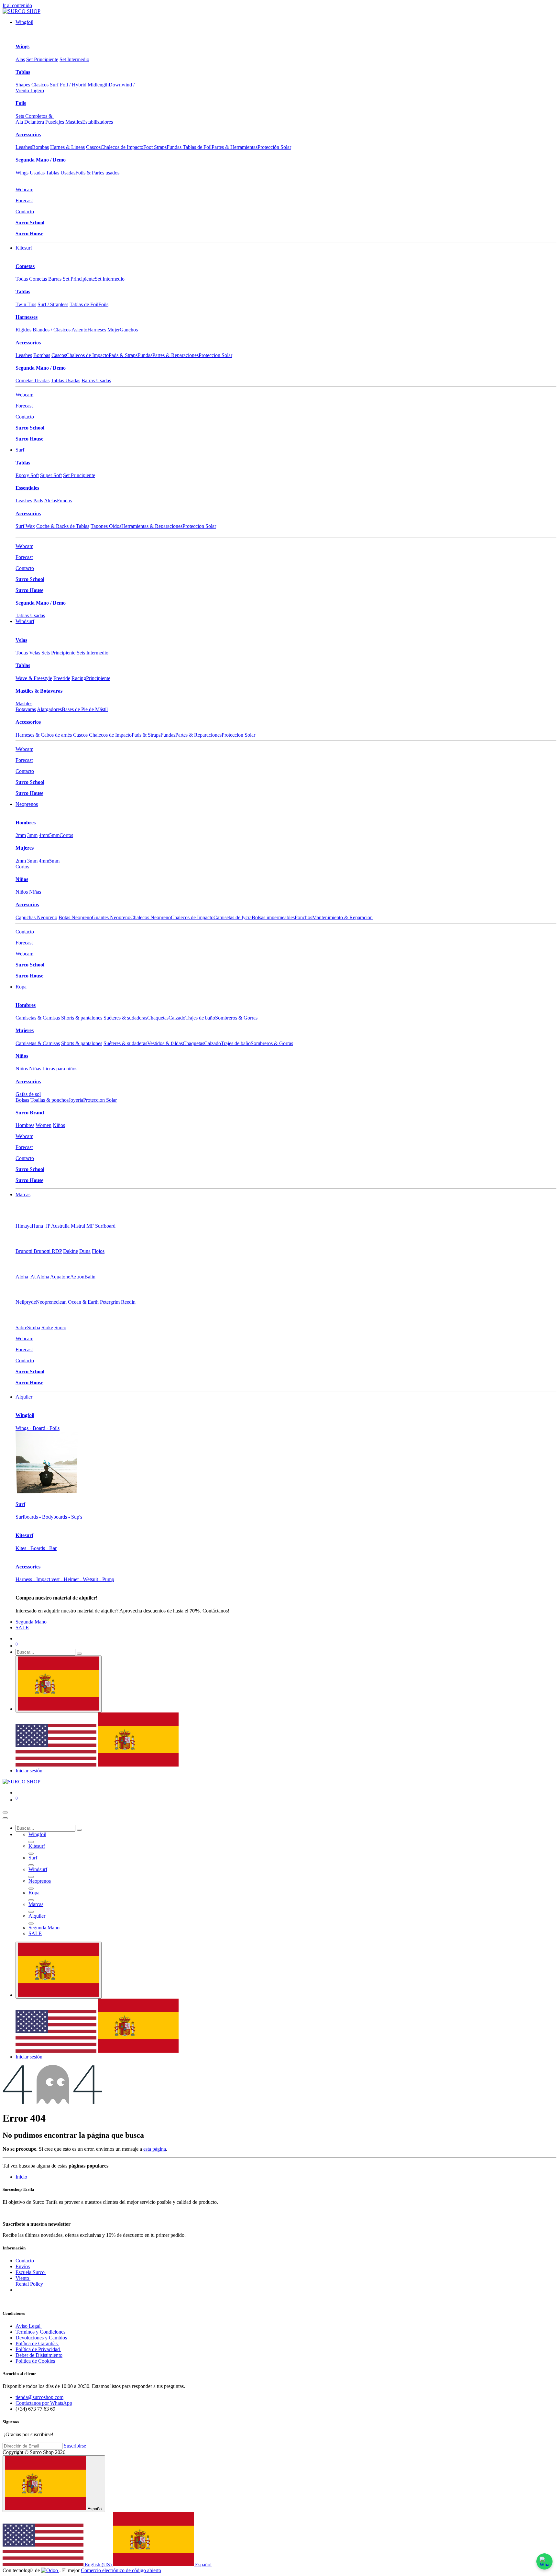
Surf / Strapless (53, 304)
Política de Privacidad (38, 2349)
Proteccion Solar (215, 355)
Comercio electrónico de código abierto (121, 2570)
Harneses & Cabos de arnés (44, 735)
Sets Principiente (58, 653)
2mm (21, 835)
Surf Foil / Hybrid (68, 85)
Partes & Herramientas (235, 147)
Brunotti (25, 1251)
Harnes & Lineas (67, 147)
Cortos (66, 835)
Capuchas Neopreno (36, 917)
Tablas (23, 72)
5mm (54, 835)
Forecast (24, 201)
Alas (20, 59)
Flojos (98, 1251)
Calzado (177, 1018)
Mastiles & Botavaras (39, 691)
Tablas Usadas (61, 173)
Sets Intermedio (93, 653)
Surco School (30, 223)
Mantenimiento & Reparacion (342, 917)
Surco (60, 1327)
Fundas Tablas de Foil (189, 147)
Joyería (76, 1100)
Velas (21, 640)
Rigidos (23, 330)
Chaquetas (158, 1018)
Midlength (98, 85)
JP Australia (58, 1226)
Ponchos (303, 917)
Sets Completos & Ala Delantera (35, 119)
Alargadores (49, 709)
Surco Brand (30, 1113)
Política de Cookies (35, 2361)
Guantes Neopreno (111, 917)
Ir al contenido (17, 5)
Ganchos (129, 330)
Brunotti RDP (48, 1251)
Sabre (21, 1327)
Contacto (25, 212)
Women (44, 1125)
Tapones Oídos (106, 526)
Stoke (47, 1327)
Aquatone (60, 1277)
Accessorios (28, 134)
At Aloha (40, 1277)
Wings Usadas (30, 173)
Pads (38, 501)
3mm (32, 835)
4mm (44, 835)
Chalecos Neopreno (151, 917)
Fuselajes (55, 122)
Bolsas (22, 1100)
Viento (23, 2278)
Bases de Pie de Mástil (85, 709)
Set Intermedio (74, 59)
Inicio (21, 2177)
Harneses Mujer (104, 330)
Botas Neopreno (75, 917)
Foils (21, 103)
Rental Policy (29, 2284)
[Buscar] (79, 1654)
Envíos (23, 2266)
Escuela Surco (31, 2272)
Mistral (78, 1226)
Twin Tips (26, 304)
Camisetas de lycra (233, 917)
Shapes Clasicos (32, 85)
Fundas (145, 355)
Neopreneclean (51, 1302)
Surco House (29, 234)
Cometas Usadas (33, 380)
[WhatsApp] (544, 2561)
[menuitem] (24, 22)
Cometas (25, 266)
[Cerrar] (5, 1818)
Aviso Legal (29, 2326)
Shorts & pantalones (82, 1018)
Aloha (22, 1277)
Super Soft (51, 475)
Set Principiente (42, 59)
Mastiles (74, 122)
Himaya (24, 1226)
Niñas (35, 892)
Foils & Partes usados (97, 173)
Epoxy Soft (27, 475)
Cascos (93, 147)
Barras (55, 279)
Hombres (26, 823)
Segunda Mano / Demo (41, 160)
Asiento (79, 330)
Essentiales (27, 488)
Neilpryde (26, 1302)
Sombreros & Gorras (236, 1018)
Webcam (24, 190)
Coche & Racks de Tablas (63, 526)
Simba (34, 1327)
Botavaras (26, 709)
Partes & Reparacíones (175, 355)
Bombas (40, 147)
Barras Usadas (96, 380)
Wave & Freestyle (34, 678)
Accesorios (27, 904)
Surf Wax (25, 526)
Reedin (128, 1302)
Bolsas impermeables (273, 917)
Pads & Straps (123, 355)
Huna (38, 1226)
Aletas (50, 501)
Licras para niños (60, 1069)
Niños (22, 879)
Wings (22, 46)
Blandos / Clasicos (52, 330)
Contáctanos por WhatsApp (44, 2403)
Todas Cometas (31, 279)
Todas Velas (28, 653)
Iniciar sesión (29, 1771)
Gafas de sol (28, 1094)
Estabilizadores (98, 122)
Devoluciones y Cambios (41, 2338)
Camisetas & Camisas (38, 1018)
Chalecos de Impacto (122, 147)
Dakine (71, 1251)
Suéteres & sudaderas (125, 1018)
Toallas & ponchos (49, 1100)
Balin (90, 1277)
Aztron (77, 1277)
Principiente (98, 678)
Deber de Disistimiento (39, 2355)
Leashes (24, 147)
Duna (85, 1251)
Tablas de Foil (84, 304)
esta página (155, 2149)
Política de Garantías (37, 2343)
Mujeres (25, 848)
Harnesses (27, 317)
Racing (79, 678)
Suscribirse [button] (75, 2446)
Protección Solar (274, 147)
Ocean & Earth (83, 1302)
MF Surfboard (101, 1226)
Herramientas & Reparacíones (152, 526)
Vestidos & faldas (165, 1043)
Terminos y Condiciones (40, 2332)
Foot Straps (155, 147)
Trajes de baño (200, 1018)
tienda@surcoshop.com (39, 2397)
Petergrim (110, 1302)
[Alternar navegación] (5, 1812)
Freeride (62, 678)
